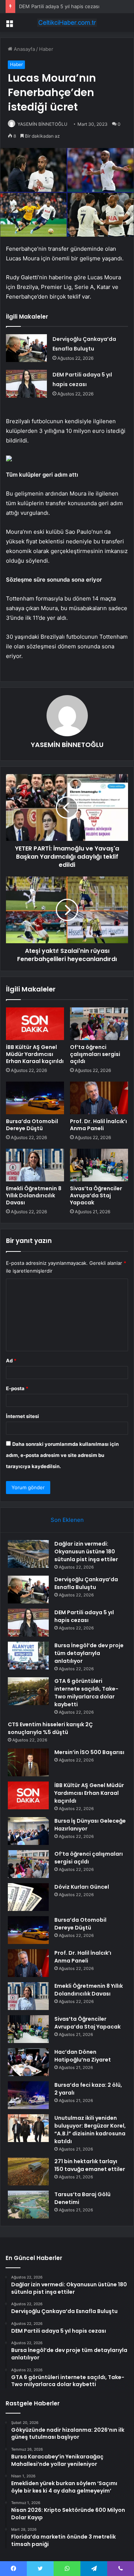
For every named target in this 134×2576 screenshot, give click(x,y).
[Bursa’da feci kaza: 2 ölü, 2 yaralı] (28, 2095)
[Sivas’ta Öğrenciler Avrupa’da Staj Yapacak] (99, 1165)
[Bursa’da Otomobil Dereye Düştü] (35, 1098)
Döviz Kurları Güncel (82, 1887)
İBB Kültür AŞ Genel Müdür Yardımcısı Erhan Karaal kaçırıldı (35, 1054)
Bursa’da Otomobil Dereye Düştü (32, 1125)
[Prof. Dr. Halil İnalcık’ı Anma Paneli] (99, 1098)
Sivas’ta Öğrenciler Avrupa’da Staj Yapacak (96, 1195)
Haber (46, 49)
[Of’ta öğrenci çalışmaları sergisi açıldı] (99, 1024)
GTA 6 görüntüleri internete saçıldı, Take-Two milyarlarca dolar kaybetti (86, 1693)
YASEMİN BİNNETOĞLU (42, 124)
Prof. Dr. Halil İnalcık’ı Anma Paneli (98, 1125)
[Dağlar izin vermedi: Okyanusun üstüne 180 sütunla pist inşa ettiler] (28, 1554)
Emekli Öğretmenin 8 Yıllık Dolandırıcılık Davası (34, 1195)
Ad (11, 1361)
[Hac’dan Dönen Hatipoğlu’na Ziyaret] (28, 2062)
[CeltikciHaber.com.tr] (67, 23)
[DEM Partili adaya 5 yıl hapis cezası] (26, 384)
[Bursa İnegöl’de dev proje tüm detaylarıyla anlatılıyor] (28, 1656)
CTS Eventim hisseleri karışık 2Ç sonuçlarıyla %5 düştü (50, 1728)
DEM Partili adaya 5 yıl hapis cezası (59, 6)
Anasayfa (24, 49)
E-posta (17, 1388)
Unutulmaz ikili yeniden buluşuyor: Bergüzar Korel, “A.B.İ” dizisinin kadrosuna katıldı (90, 2130)
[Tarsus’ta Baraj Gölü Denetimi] (28, 2205)
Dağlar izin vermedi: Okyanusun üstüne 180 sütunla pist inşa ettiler (86, 1552)
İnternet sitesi (23, 1416)
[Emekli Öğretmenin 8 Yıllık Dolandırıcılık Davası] (35, 1165)
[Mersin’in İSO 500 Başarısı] (28, 1762)
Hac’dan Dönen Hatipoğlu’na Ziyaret (83, 2056)
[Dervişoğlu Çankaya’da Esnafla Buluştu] (26, 348)
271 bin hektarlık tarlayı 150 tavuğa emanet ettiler (90, 2165)
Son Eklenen (67, 1520)
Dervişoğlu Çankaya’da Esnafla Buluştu (86, 1583)
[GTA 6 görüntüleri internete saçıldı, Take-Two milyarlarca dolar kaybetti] (28, 1691)
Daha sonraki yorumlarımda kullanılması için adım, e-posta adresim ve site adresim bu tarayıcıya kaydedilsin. (62, 1455)
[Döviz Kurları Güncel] (28, 1897)
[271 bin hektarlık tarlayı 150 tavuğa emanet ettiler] (28, 2172)
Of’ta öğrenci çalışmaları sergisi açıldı (95, 1054)
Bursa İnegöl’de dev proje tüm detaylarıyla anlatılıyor (89, 1653)
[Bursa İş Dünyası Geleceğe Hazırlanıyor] (28, 1831)
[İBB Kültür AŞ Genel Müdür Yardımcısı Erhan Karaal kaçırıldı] (35, 1024)
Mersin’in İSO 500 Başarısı (89, 1752)
